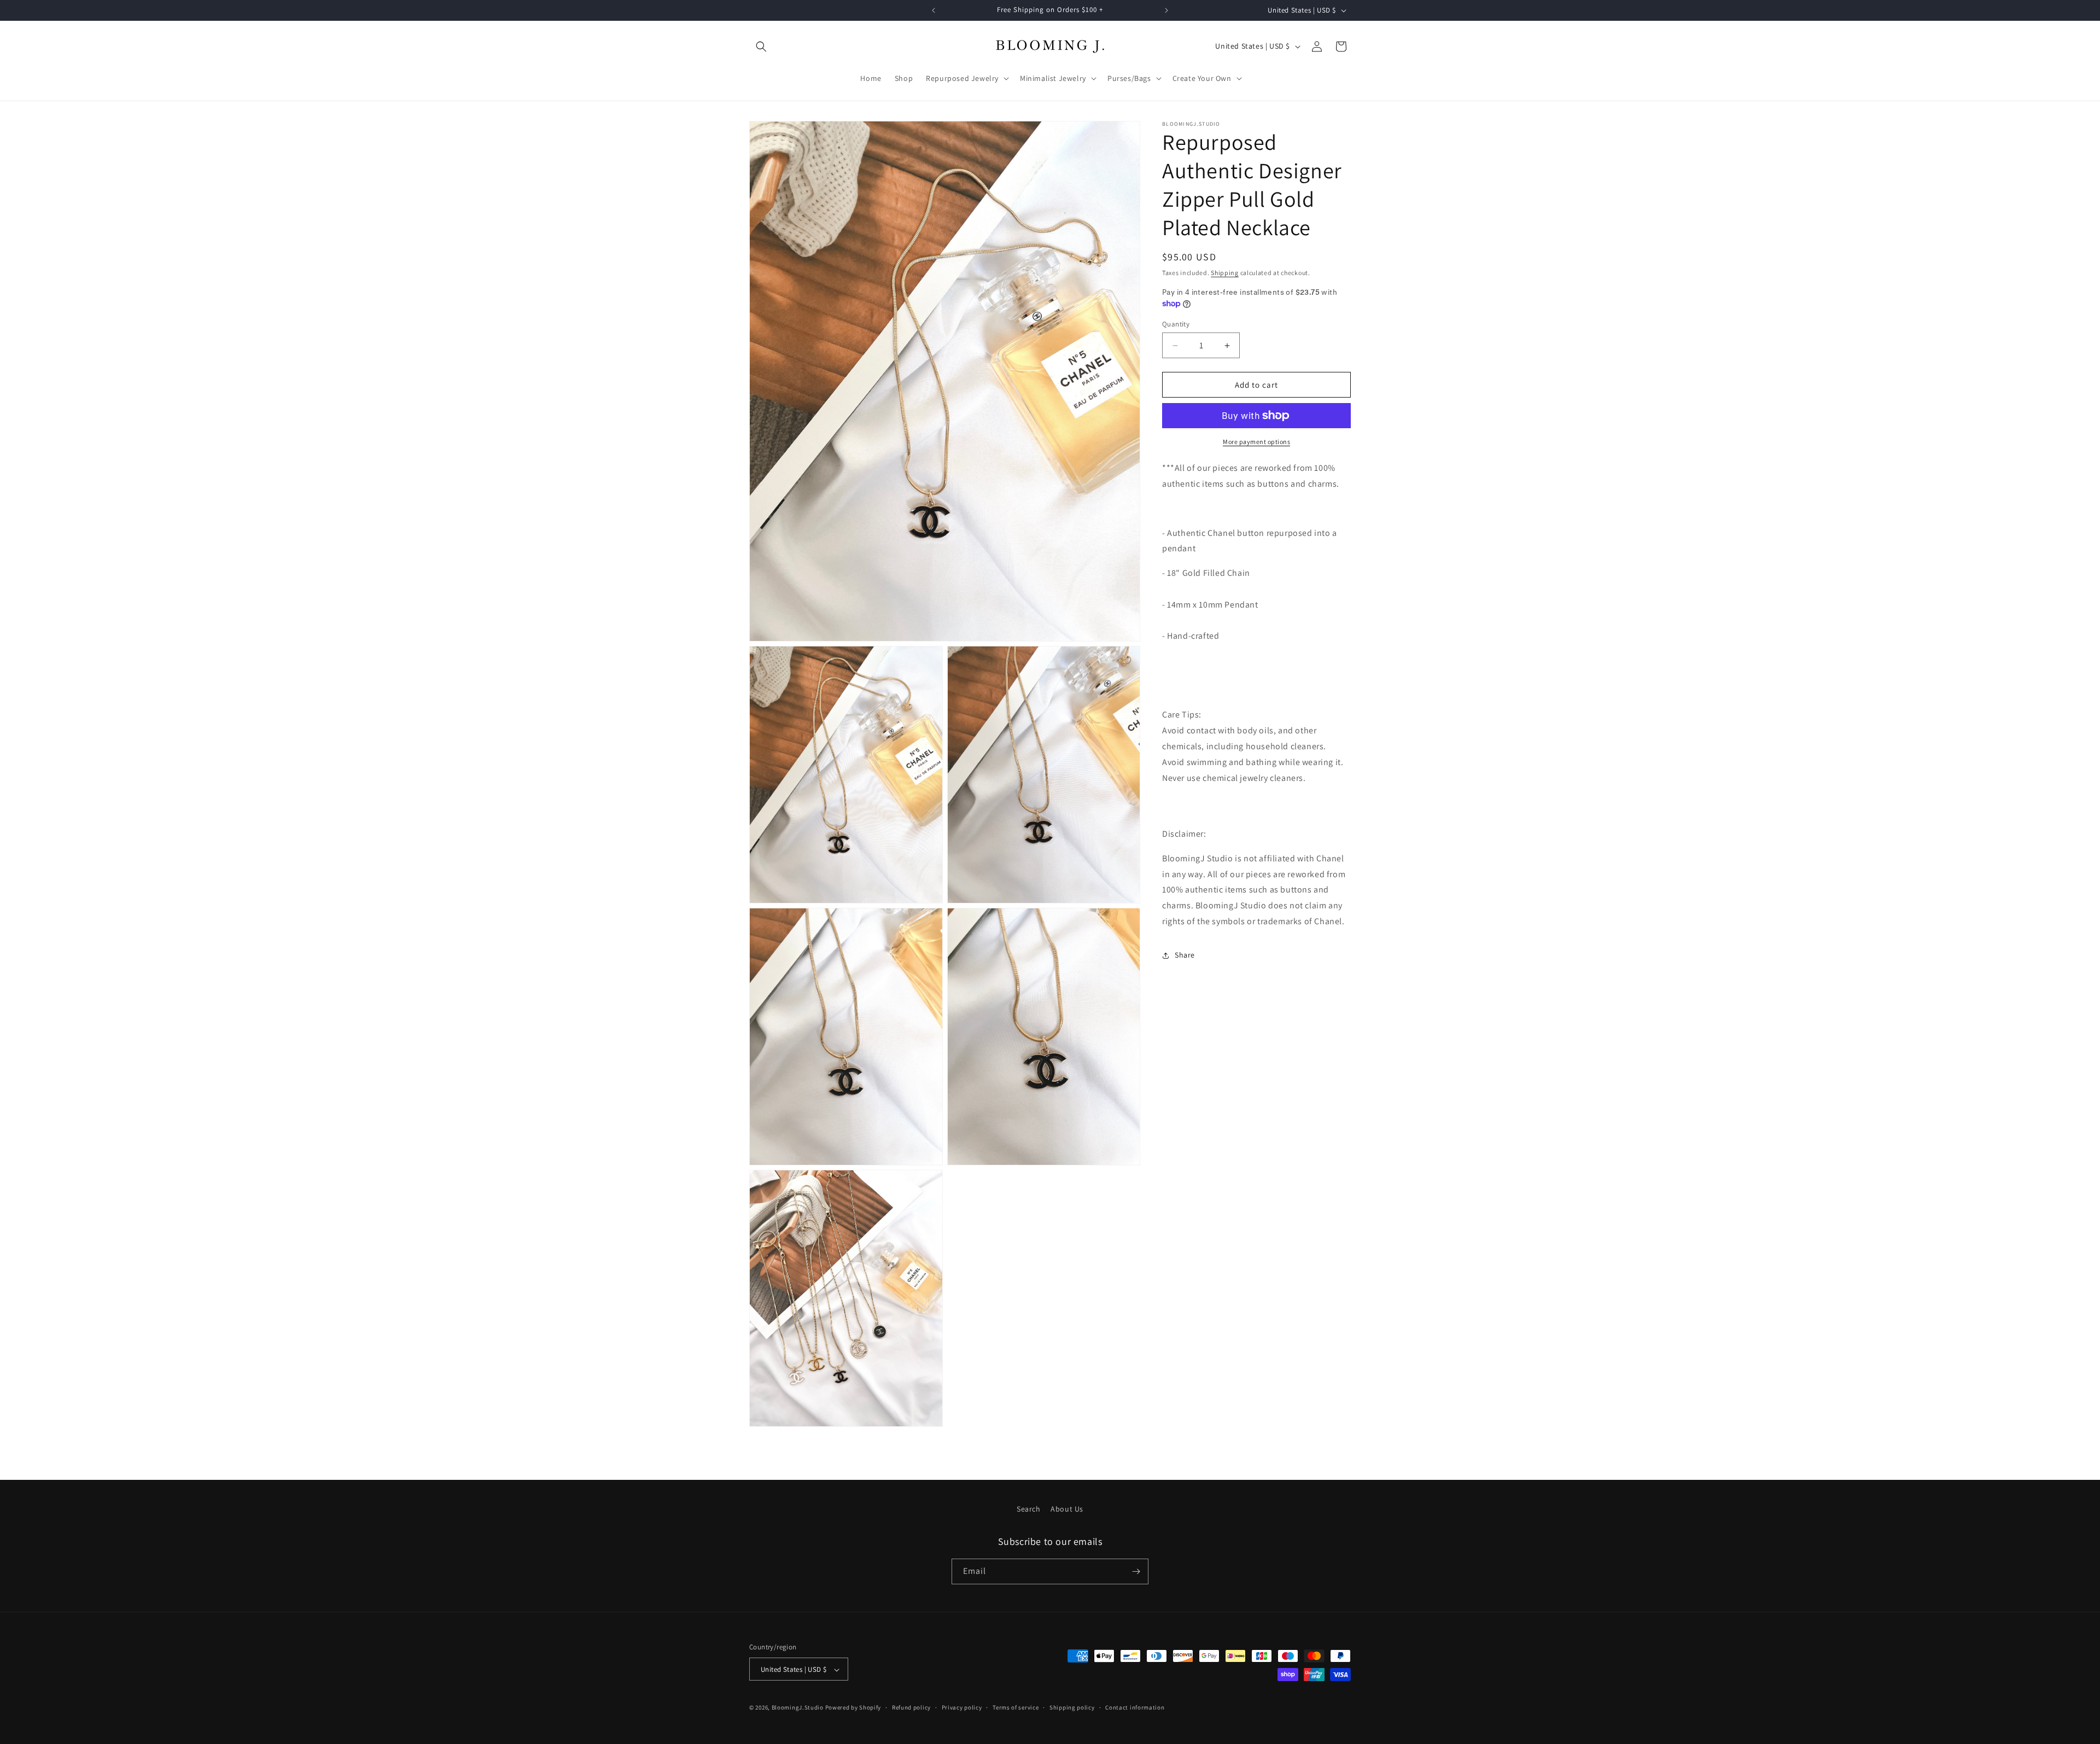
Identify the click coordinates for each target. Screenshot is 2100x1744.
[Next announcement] (1166, 10)
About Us (1067, 1509)
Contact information (1135, 1707)
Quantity (1176, 324)
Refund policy (911, 1707)
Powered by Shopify (853, 1708)
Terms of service (1016, 1707)
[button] (761, 46)
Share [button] (1185, 955)
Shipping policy (1072, 1707)
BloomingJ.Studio (798, 1708)
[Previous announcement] (934, 10)
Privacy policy (962, 1707)
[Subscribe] (1136, 1571)
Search (1029, 1509)
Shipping (1225, 273)
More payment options (1256, 442)
